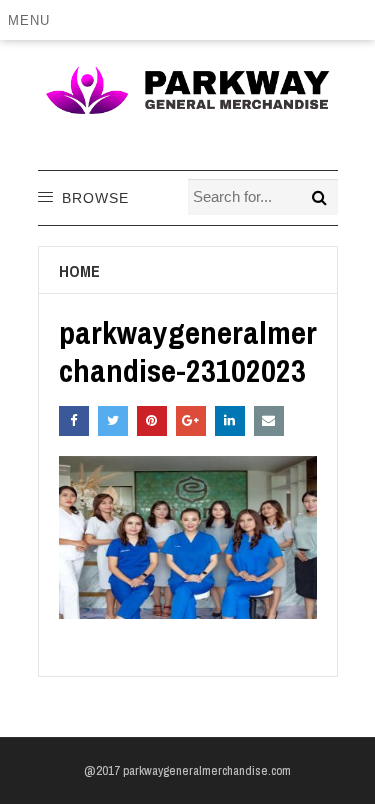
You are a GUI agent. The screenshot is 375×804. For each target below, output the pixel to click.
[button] (32, 20)
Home (79, 271)
